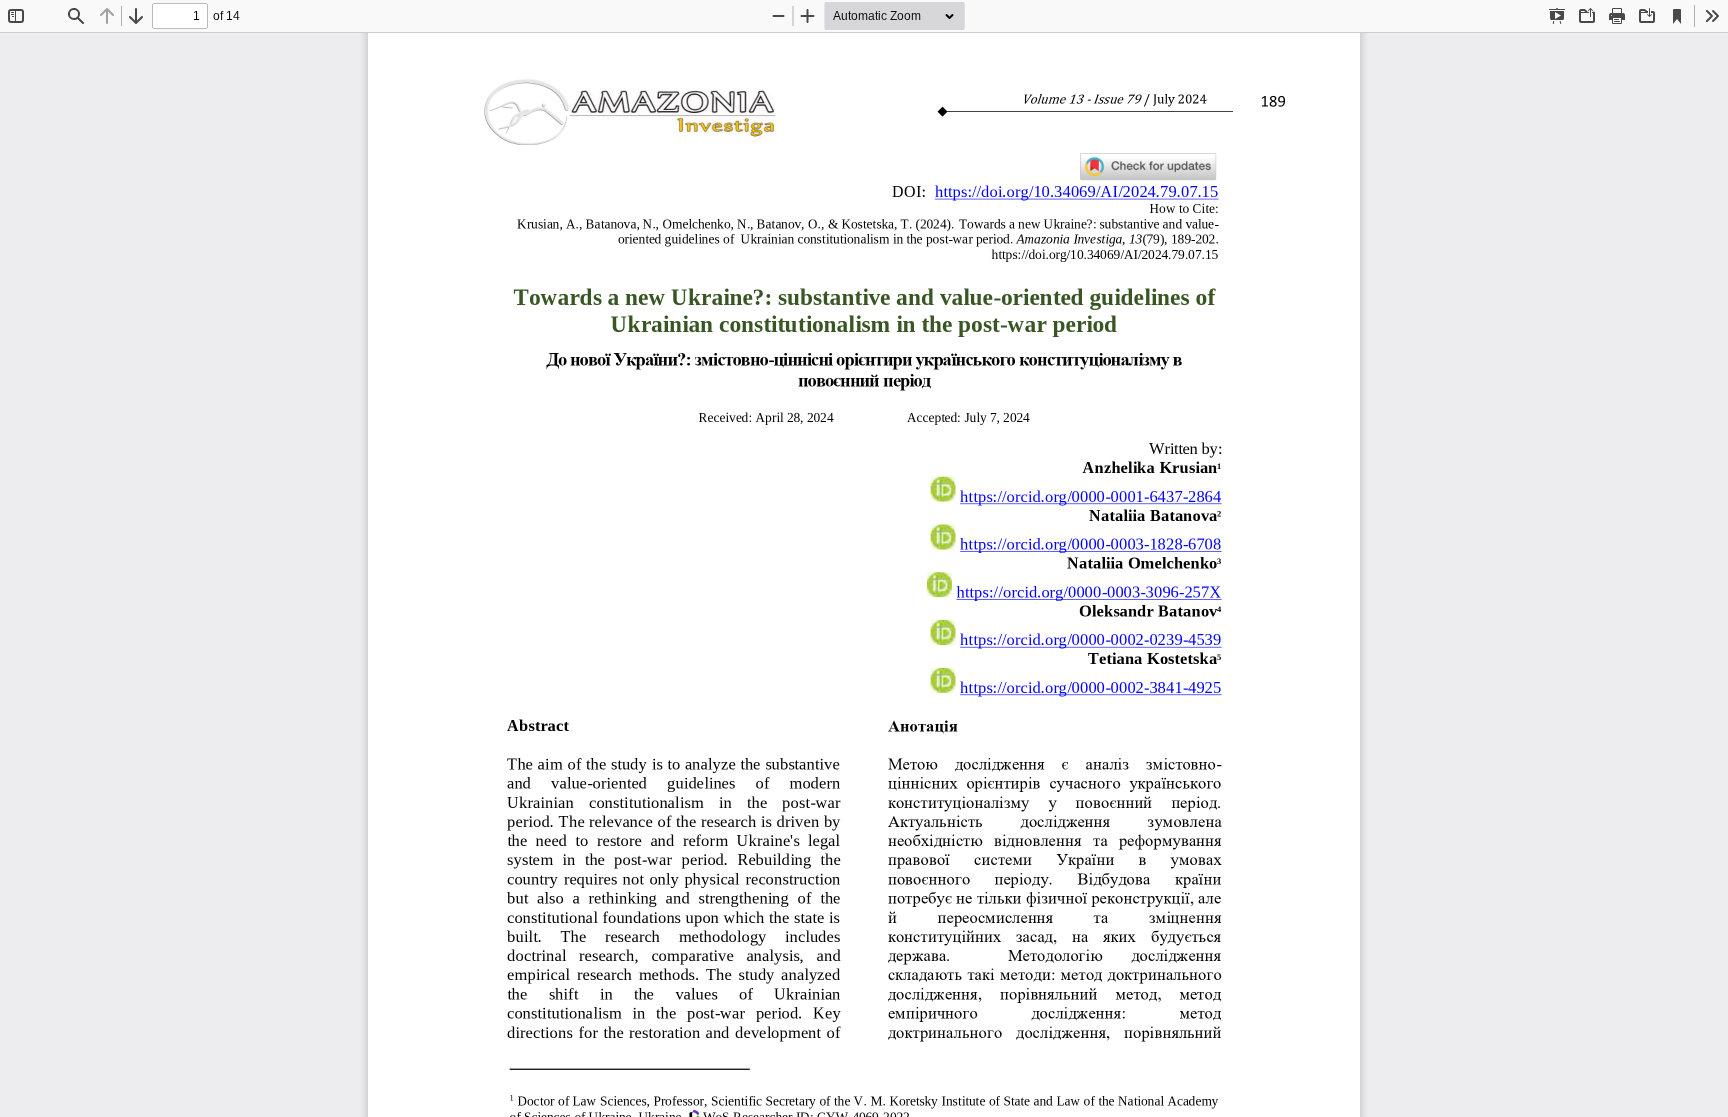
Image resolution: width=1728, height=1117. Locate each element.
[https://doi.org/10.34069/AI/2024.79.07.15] (1076, 191)
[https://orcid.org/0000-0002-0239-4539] (1090, 634)
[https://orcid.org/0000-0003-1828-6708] (1090, 538)
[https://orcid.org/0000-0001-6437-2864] (1090, 491)
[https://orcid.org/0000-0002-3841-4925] (1090, 682)
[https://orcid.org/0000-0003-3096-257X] (1088, 586)
